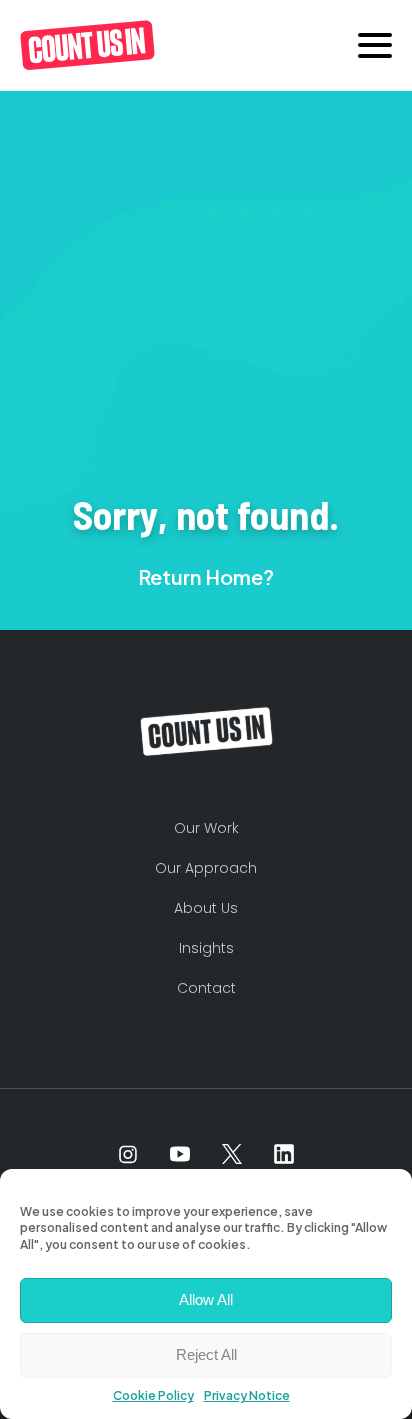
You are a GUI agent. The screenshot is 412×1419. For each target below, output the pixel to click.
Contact (206, 988)
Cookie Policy (153, 1395)
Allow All (206, 1299)
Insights (206, 948)
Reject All (206, 1354)
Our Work (206, 828)
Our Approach (206, 868)
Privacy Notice (247, 1395)
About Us (206, 908)
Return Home (200, 576)
